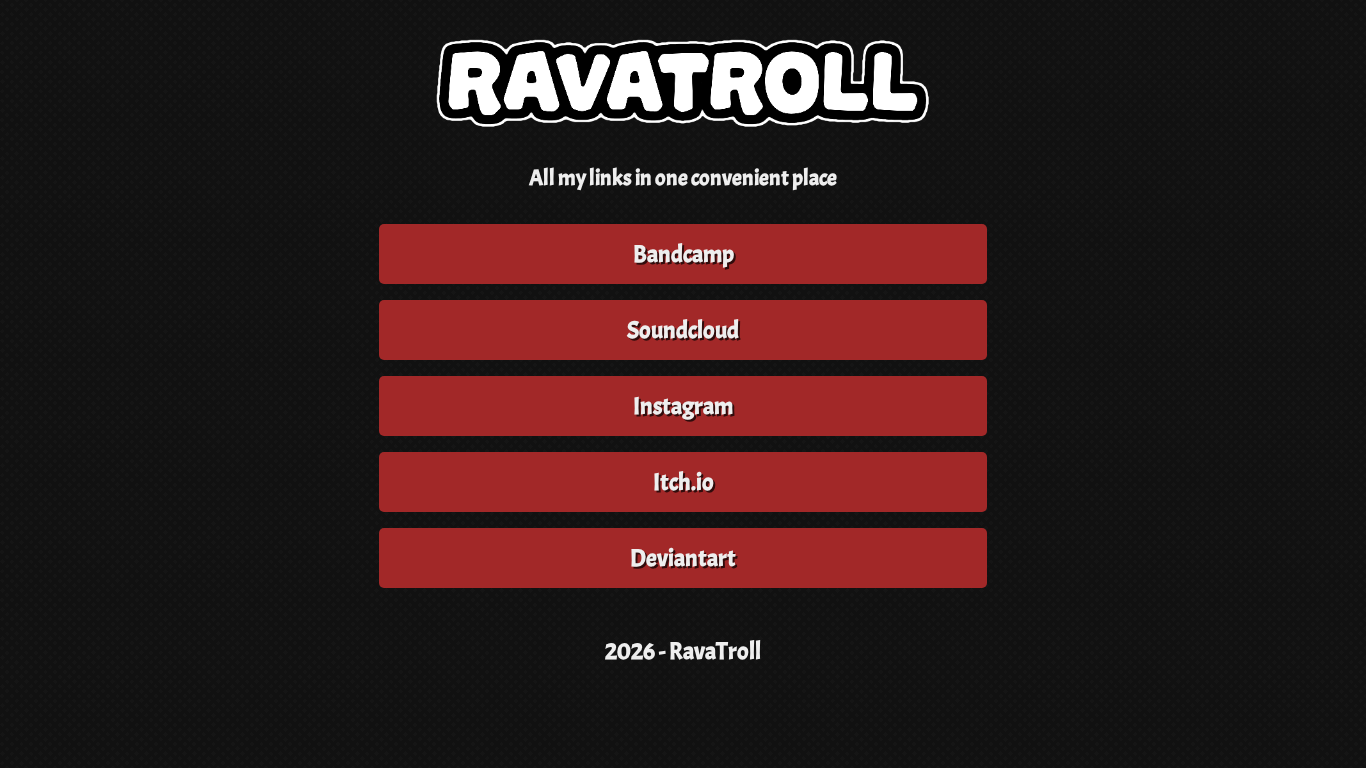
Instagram (683, 406)
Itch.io (683, 482)
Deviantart (683, 558)
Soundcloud (683, 330)
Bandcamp (683, 254)
